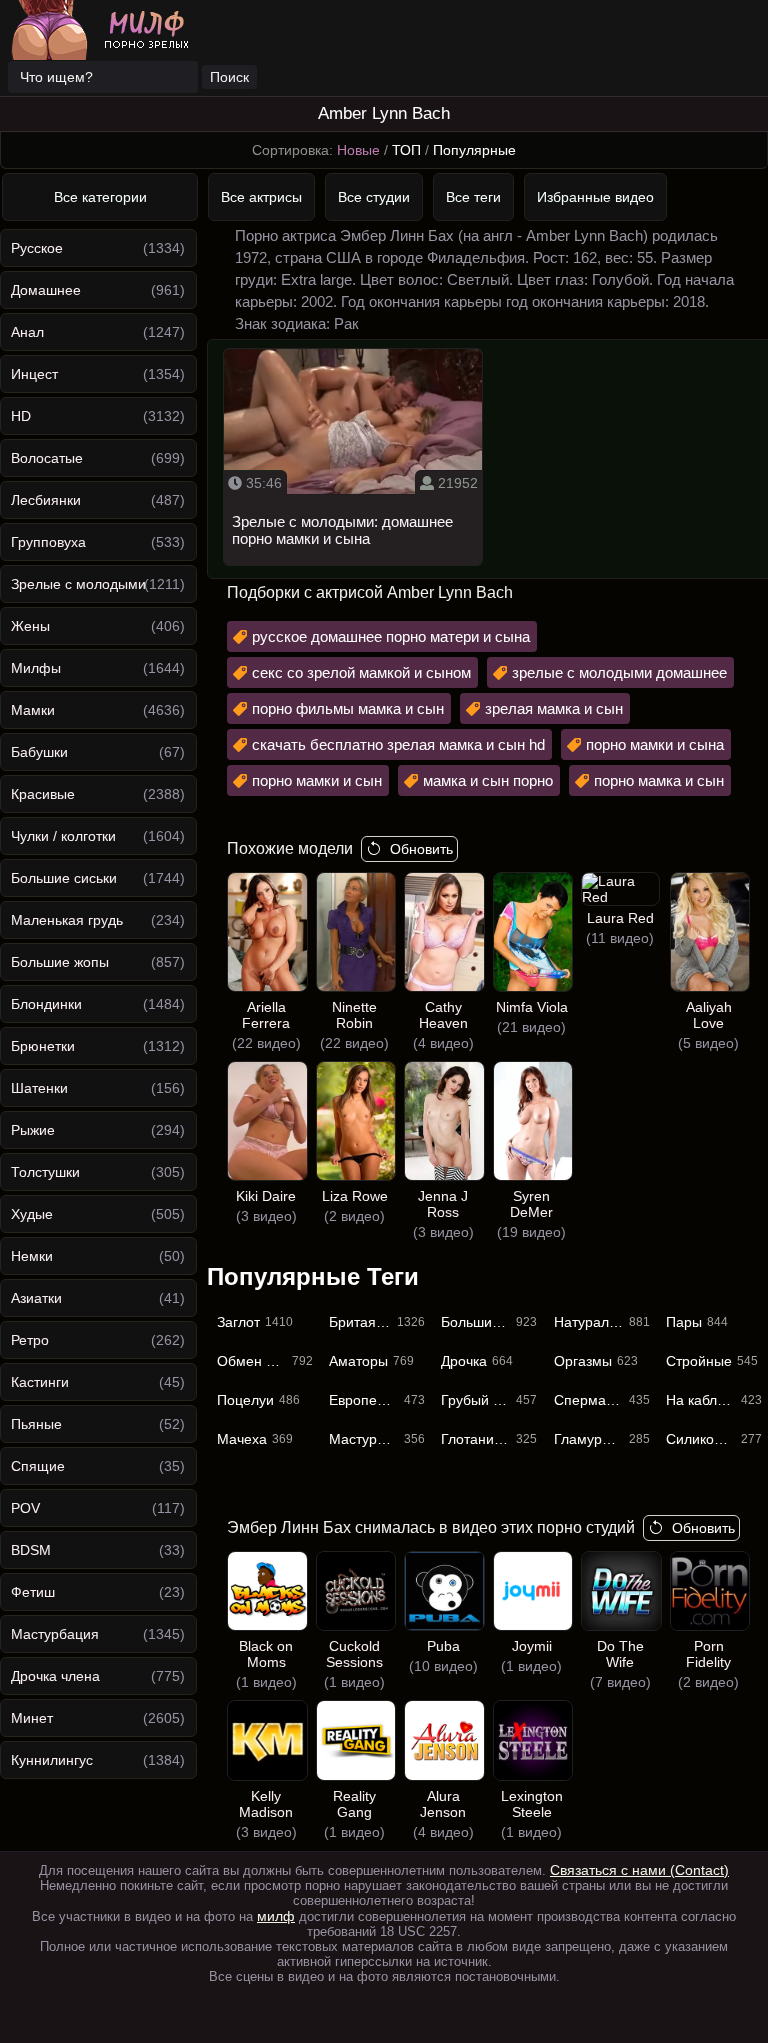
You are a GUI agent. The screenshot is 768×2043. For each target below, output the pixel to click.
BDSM (31, 1550)
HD (21, 416)
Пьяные (36, 1424)
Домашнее (46, 290)
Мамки (33, 710)
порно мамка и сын (659, 780)
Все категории (100, 197)
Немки (32, 1256)
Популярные (474, 150)
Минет (32, 1718)
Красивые (43, 794)
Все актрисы (261, 197)
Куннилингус (52, 1760)
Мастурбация (55, 1634)
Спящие (38, 1466)
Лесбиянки (46, 500)
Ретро (30, 1340)
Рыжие (33, 1130)
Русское (37, 248)
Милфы (36, 668)
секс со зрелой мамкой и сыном (361, 672)
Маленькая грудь (67, 920)
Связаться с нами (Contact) (639, 1870)
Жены (30, 626)
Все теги (473, 197)
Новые (358, 150)
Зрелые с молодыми (78, 584)
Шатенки (39, 1088)
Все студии (374, 197)
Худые (32, 1214)
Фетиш (33, 1592)
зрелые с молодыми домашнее (619, 672)
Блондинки (46, 1004)
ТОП (406, 150)
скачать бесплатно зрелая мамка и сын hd (398, 744)
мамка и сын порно (488, 780)
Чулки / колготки (63, 836)
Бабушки (39, 752)
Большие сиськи (64, 878)
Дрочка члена (55, 1676)
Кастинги (40, 1382)
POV (25, 1508)
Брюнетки (43, 1046)
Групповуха (48, 542)
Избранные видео (595, 197)
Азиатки (36, 1298)
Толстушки (45, 1172)
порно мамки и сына (655, 744)
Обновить (421, 849)
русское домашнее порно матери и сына (391, 636)
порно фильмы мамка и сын (348, 708)
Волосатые (47, 458)
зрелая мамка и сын (554, 708)
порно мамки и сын (317, 780)
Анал (27, 332)
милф (276, 1916)
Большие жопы (60, 962)
